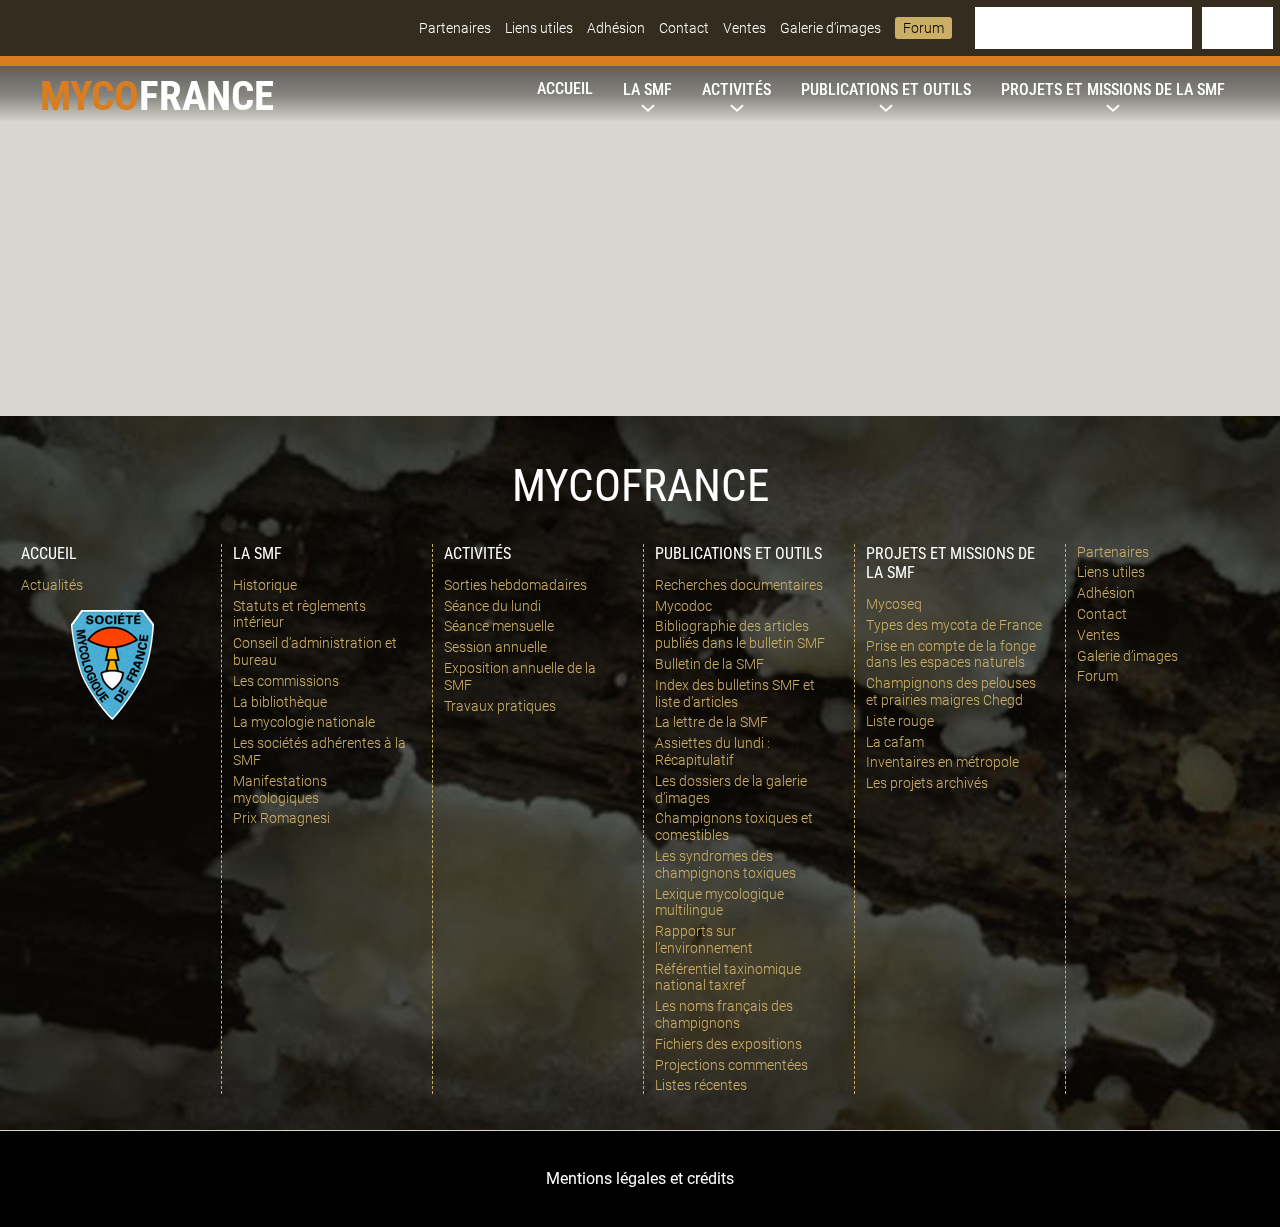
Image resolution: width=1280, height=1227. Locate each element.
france (206, 96)
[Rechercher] (1237, 28)
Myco (89, 96)
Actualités (52, 585)
